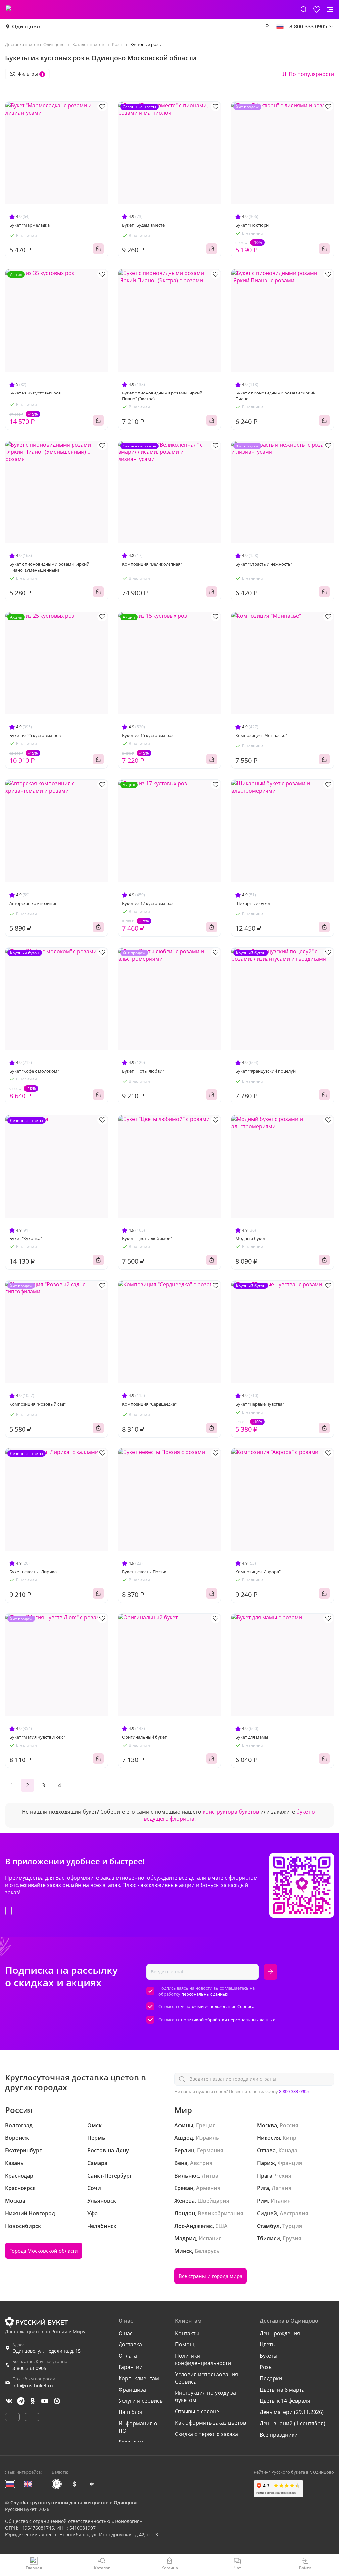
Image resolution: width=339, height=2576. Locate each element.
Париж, (267, 2163)
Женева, (185, 2201)
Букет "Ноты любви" (143, 1071)
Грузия (292, 2238)
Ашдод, (184, 2138)
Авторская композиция (33, 903)
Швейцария (213, 2201)
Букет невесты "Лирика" (34, 1572)
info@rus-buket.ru (33, 2385)
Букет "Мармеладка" (30, 225)
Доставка (130, 2344)
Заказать (98, 249)
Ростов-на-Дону (108, 2150)
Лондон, (185, 2213)
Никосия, (269, 2138)
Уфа (93, 2213)
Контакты (187, 2333)
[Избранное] (317, 9)
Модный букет (250, 1238)
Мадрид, (186, 2238)
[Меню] (330, 9)
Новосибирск (23, 2226)
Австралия (294, 2213)
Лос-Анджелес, (194, 2226)
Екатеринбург (23, 2150)
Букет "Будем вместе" (144, 225)
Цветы (268, 2344)
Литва (210, 2176)
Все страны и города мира (211, 2276)
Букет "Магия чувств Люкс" (37, 1737)
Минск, (184, 2251)
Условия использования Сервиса (207, 2378)
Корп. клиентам (139, 2378)
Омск (95, 2125)
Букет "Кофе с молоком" (34, 1071)
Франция (290, 2163)
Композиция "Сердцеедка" (149, 1404)
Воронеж (17, 2138)
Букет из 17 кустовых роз (148, 903)
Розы (266, 2367)
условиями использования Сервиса (218, 2006)
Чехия (283, 2176)
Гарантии (131, 2367)
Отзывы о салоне (197, 2411)
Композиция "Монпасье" (261, 735)
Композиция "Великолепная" (152, 564)
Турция (292, 2226)
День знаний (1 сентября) (292, 2423)
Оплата (128, 2356)
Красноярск (20, 2188)
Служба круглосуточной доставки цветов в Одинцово (74, 2503)
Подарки (271, 2378)
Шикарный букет (253, 903)
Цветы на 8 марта (282, 2390)
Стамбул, (269, 2226)
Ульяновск (102, 2201)
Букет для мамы (252, 1737)
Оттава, (267, 2150)
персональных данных (205, 1994)
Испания (210, 2238)
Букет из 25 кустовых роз (35, 735)
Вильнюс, (187, 2176)
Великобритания (220, 2213)
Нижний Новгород (30, 2213)
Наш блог (131, 2412)
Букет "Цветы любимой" (147, 1238)
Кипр (290, 2138)
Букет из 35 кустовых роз (35, 393)
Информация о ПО (138, 2427)
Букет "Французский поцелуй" (266, 1071)
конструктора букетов (231, 1812)
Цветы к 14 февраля (285, 2401)
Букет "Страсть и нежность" (264, 564)
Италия (281, 2201)
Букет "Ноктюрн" (253, 225)
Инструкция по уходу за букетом (206, 2396)
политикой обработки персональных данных (228, 2020)
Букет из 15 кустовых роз (148, 735)
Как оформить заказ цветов (211, 2423)
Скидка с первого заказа (207, 2434)
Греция (206, 2125)
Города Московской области (44, 2251)
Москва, (268, 2125)
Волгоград (19, 2125)
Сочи (94, 2188)
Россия (289, 2125)
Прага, (265, 2176)
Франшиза (132, 2390)
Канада (288, 2150)
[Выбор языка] (280, 26)
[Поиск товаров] (304, 9)
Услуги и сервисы (141, 2401)
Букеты (268, 2356)
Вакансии (131, 2442)
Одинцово (26, 26)
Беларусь (207, 2251)
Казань (14, 2163)
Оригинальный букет (144, 1737)
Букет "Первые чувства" (260, 1404)
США (221, 2226)
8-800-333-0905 (294, 2091)
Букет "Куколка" (26, 1238)
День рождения (280, 2333)
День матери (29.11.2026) (292, 2412)
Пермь (96, 2138)
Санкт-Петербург (110, 2176)
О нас (126, 2333)
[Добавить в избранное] (102, 106)
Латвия (282, 2188)
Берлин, (185, 2150)
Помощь (186, 2344)
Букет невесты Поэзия (145, 1572)
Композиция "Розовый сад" (37, 1404)
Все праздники (279, 2435)
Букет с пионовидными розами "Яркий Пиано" (275, 396)
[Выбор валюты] (267, 26)
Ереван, (185, 2188)
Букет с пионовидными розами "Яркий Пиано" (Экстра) (162, 396)
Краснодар (19, 2176)
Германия (210, 2150)
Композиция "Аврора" (258, 1572)
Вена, (182, 2163)
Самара (97, 2163)
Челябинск (102, 2226)
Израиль (207, 2138)
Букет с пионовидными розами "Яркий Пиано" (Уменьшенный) (49, 567)
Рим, (263, 2201)
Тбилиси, (269, 2238)
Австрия (201, 2163)
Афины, (185, 2125)
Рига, (264, 2188)
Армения (208, 2188)
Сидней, (268, 2213)
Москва (15, 2201)
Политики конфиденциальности (203, 2359)
